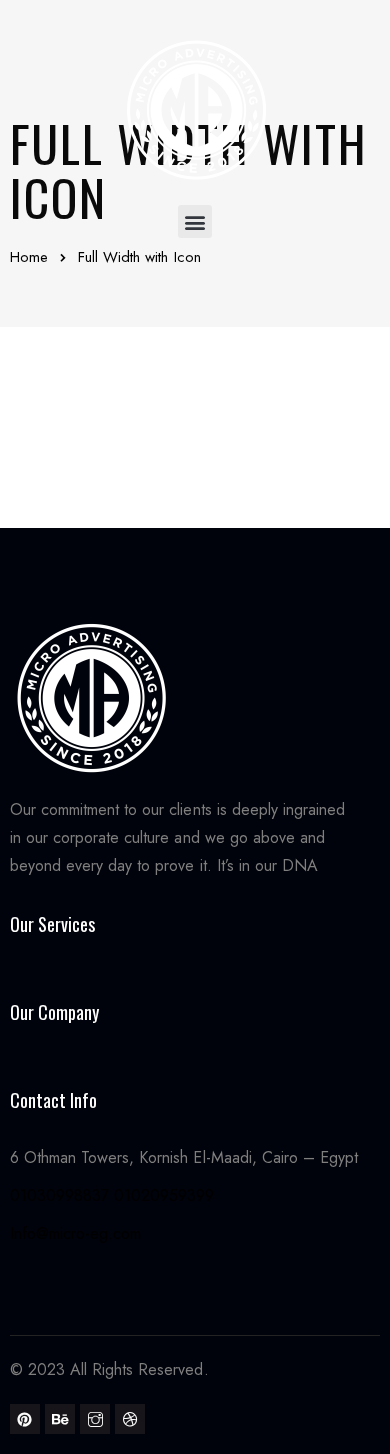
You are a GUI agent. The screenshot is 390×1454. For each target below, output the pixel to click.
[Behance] (60, 1419)
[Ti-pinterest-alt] (25, 1419)
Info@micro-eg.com (75, 1233)
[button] (194, 221)
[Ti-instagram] (95, 1419)
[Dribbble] (130, 1419)
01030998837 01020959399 (112, 1195)
